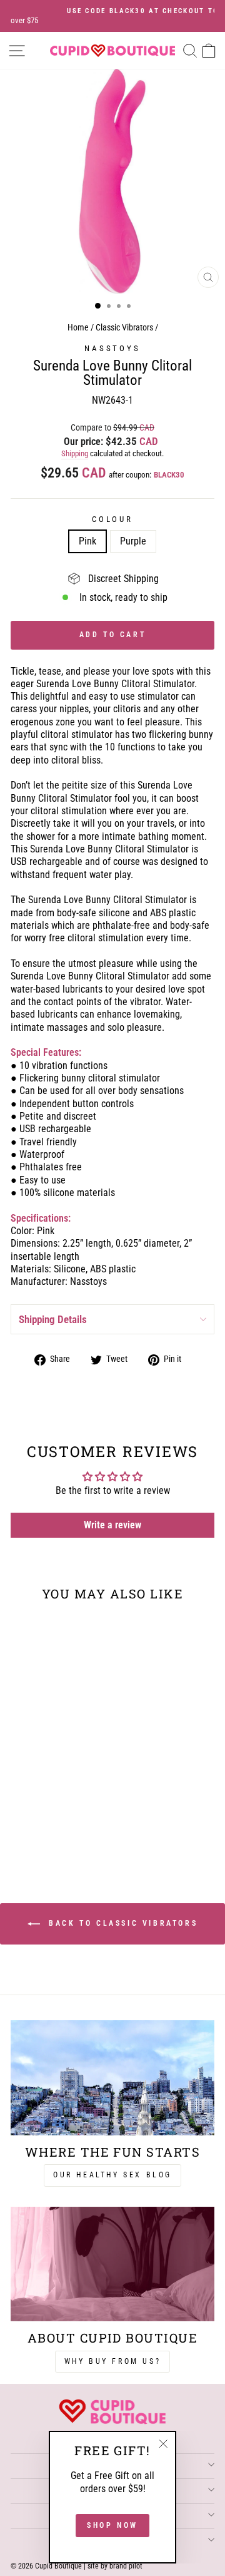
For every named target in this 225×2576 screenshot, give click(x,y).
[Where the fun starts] (112, 2078)
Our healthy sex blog (112, 2175)
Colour (112, 519)
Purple (133, 541)
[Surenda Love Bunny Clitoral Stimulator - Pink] (42, 1830)
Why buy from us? (113, 2361)
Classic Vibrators (124, 328)
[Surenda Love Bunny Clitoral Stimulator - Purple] (57, 1830)
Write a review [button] (112, 1525)
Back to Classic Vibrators (122, 1923)
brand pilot (126, 2566)
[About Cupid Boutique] (112, 2264)
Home (78, 328)
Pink (87, 541)
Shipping (75, 453)
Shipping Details (53, 1319)
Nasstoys (112, 348)
